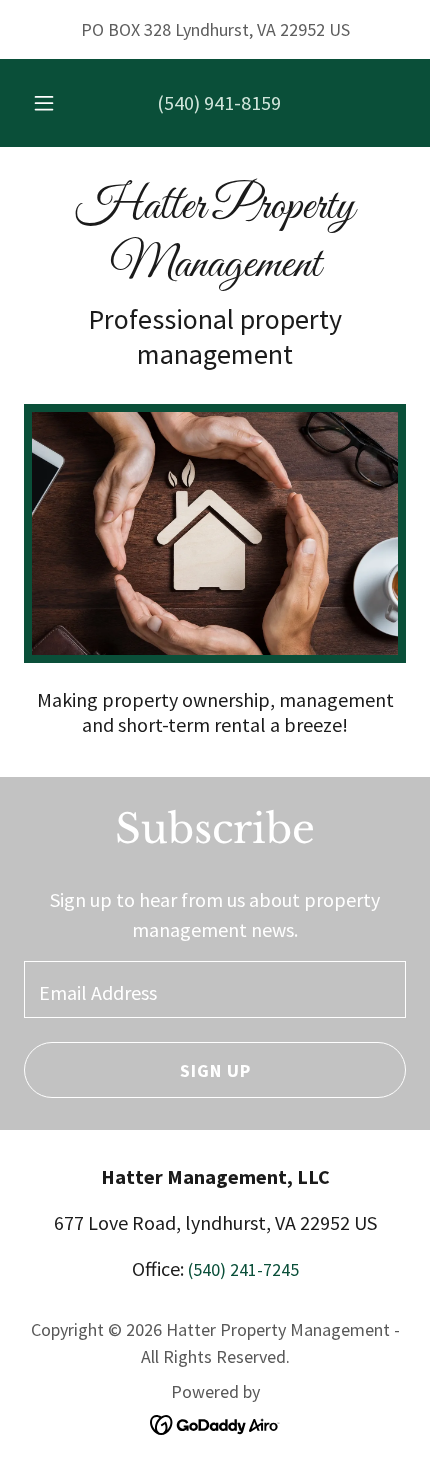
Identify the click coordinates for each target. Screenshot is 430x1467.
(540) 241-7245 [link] (243, 1269)
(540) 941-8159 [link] (219, 102)
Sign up (215, 1070)
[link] (215, 236)
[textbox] (215, 989)
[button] (44, 103)
